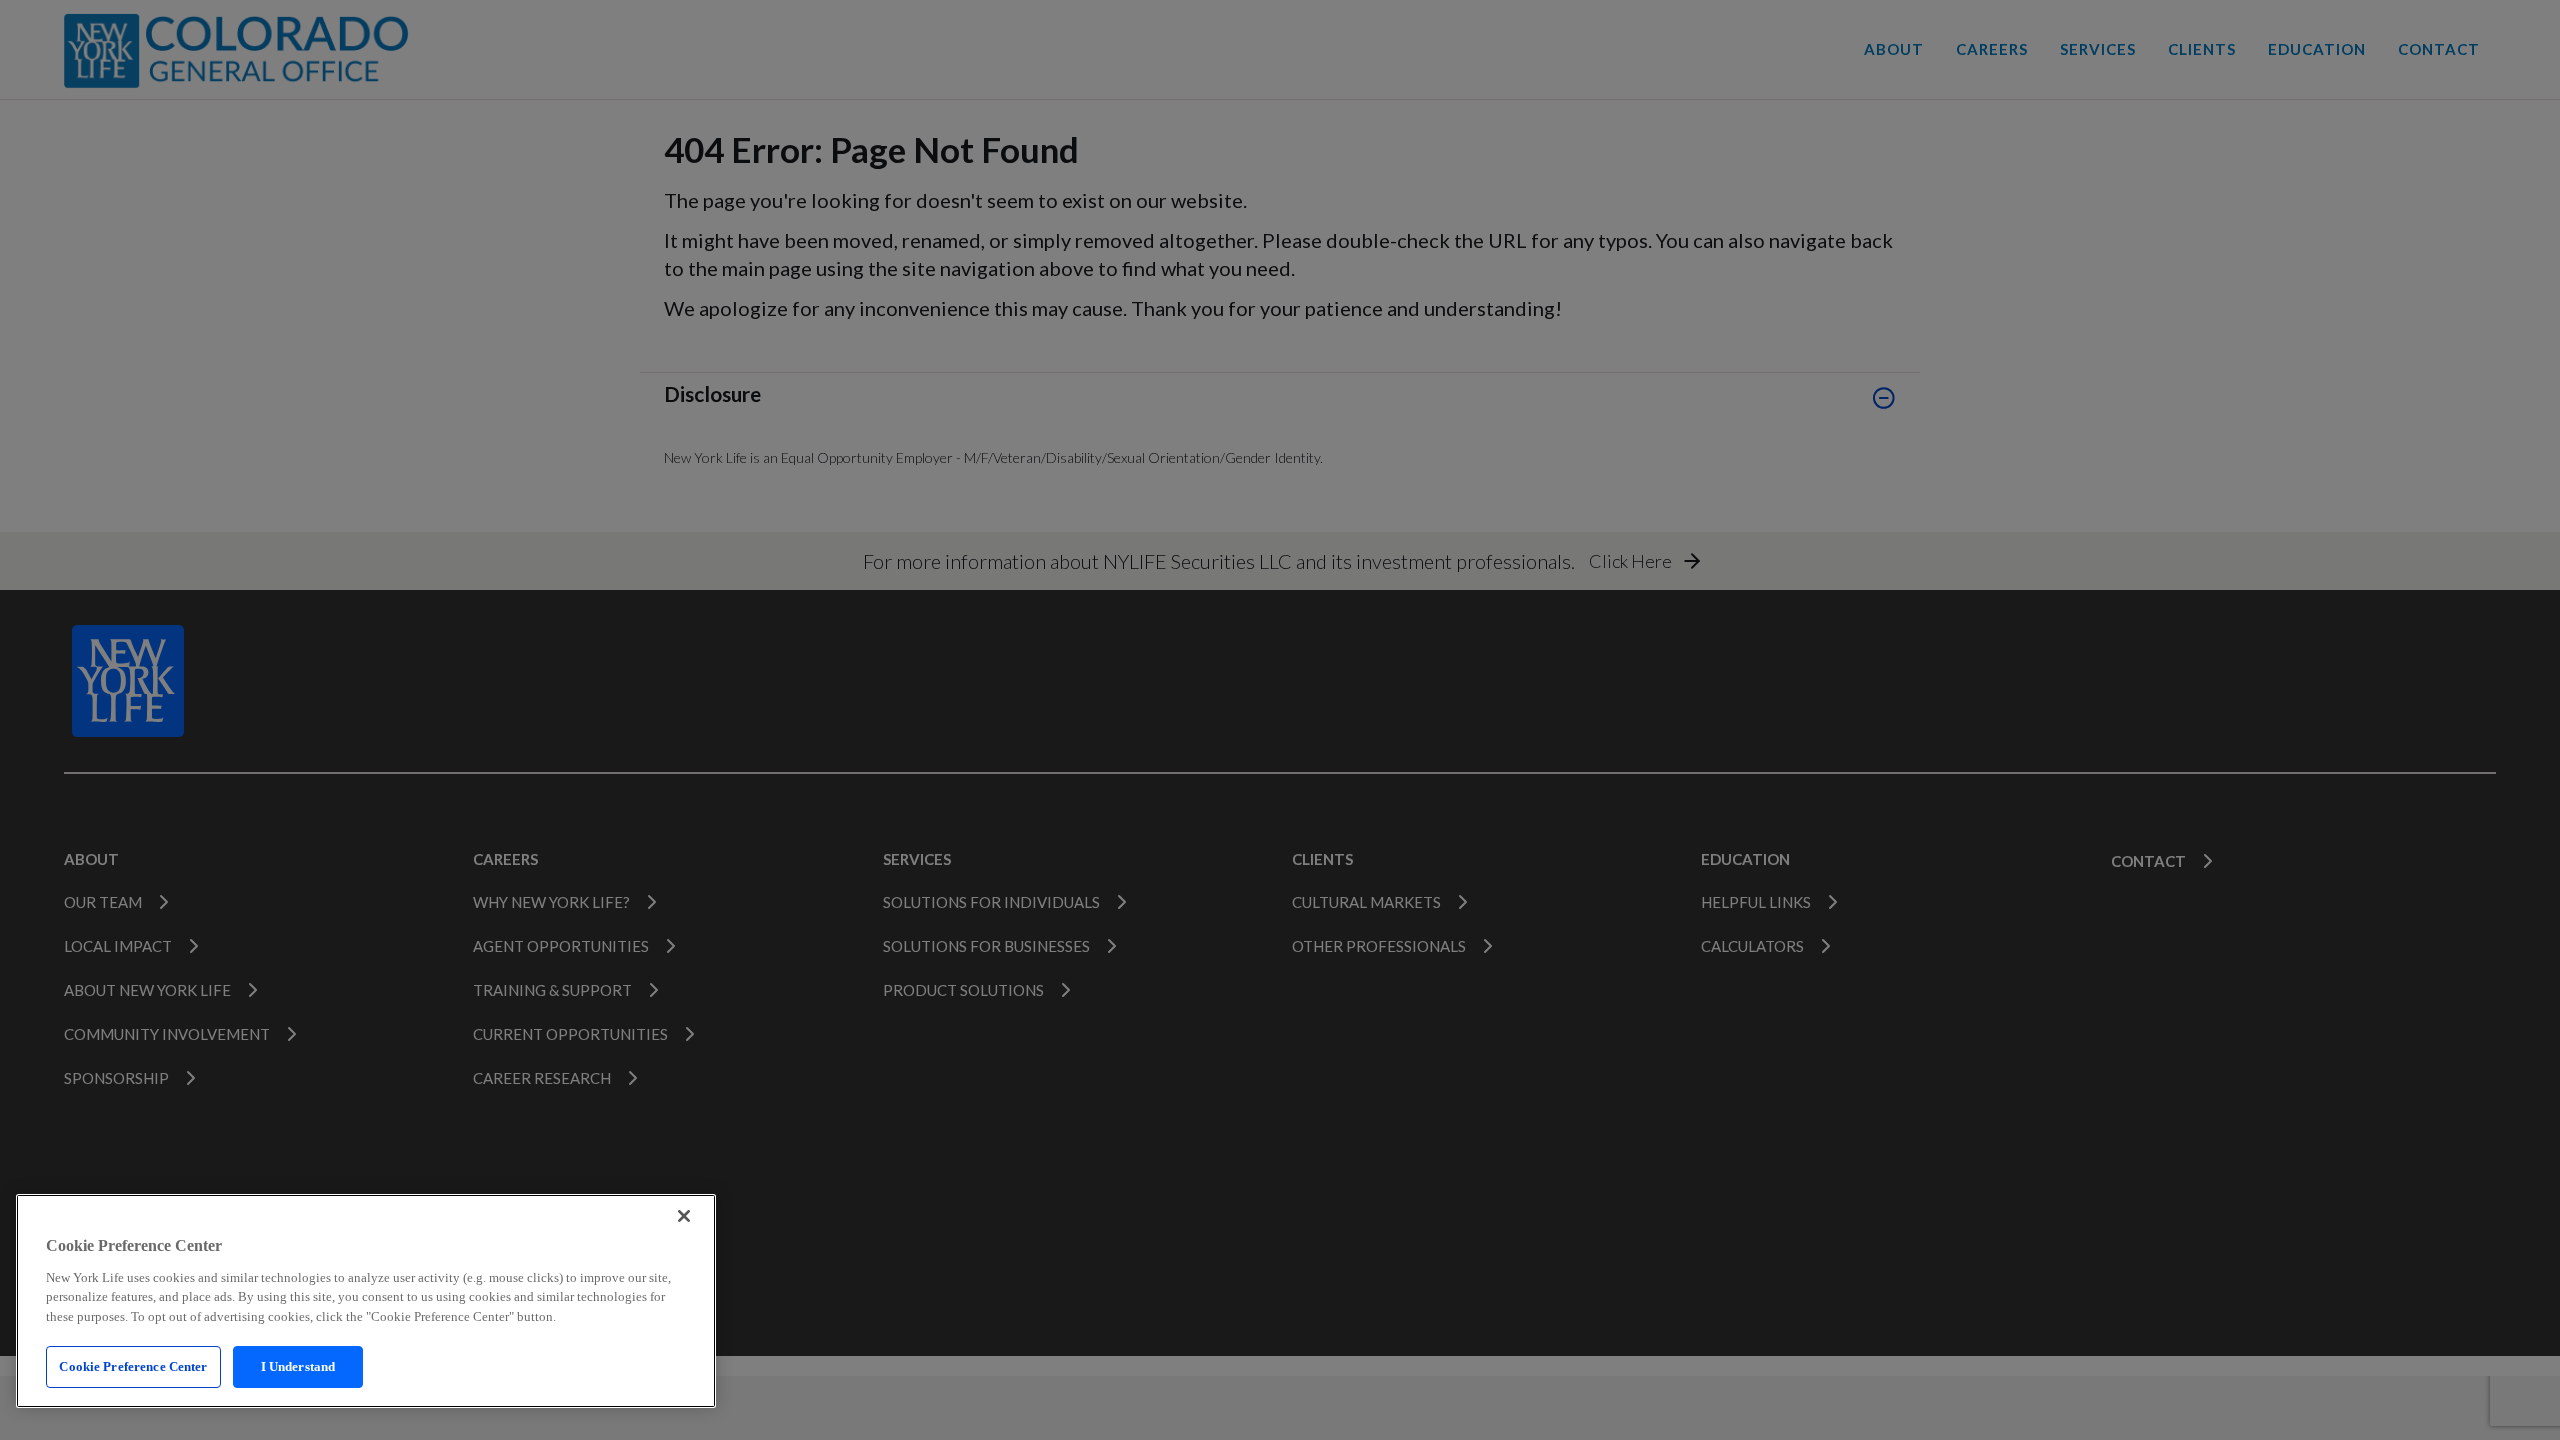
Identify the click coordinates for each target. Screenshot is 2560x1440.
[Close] (684, 1216)
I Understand (298, 1366)
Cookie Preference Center (133, 1366)
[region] (366, 1301)
